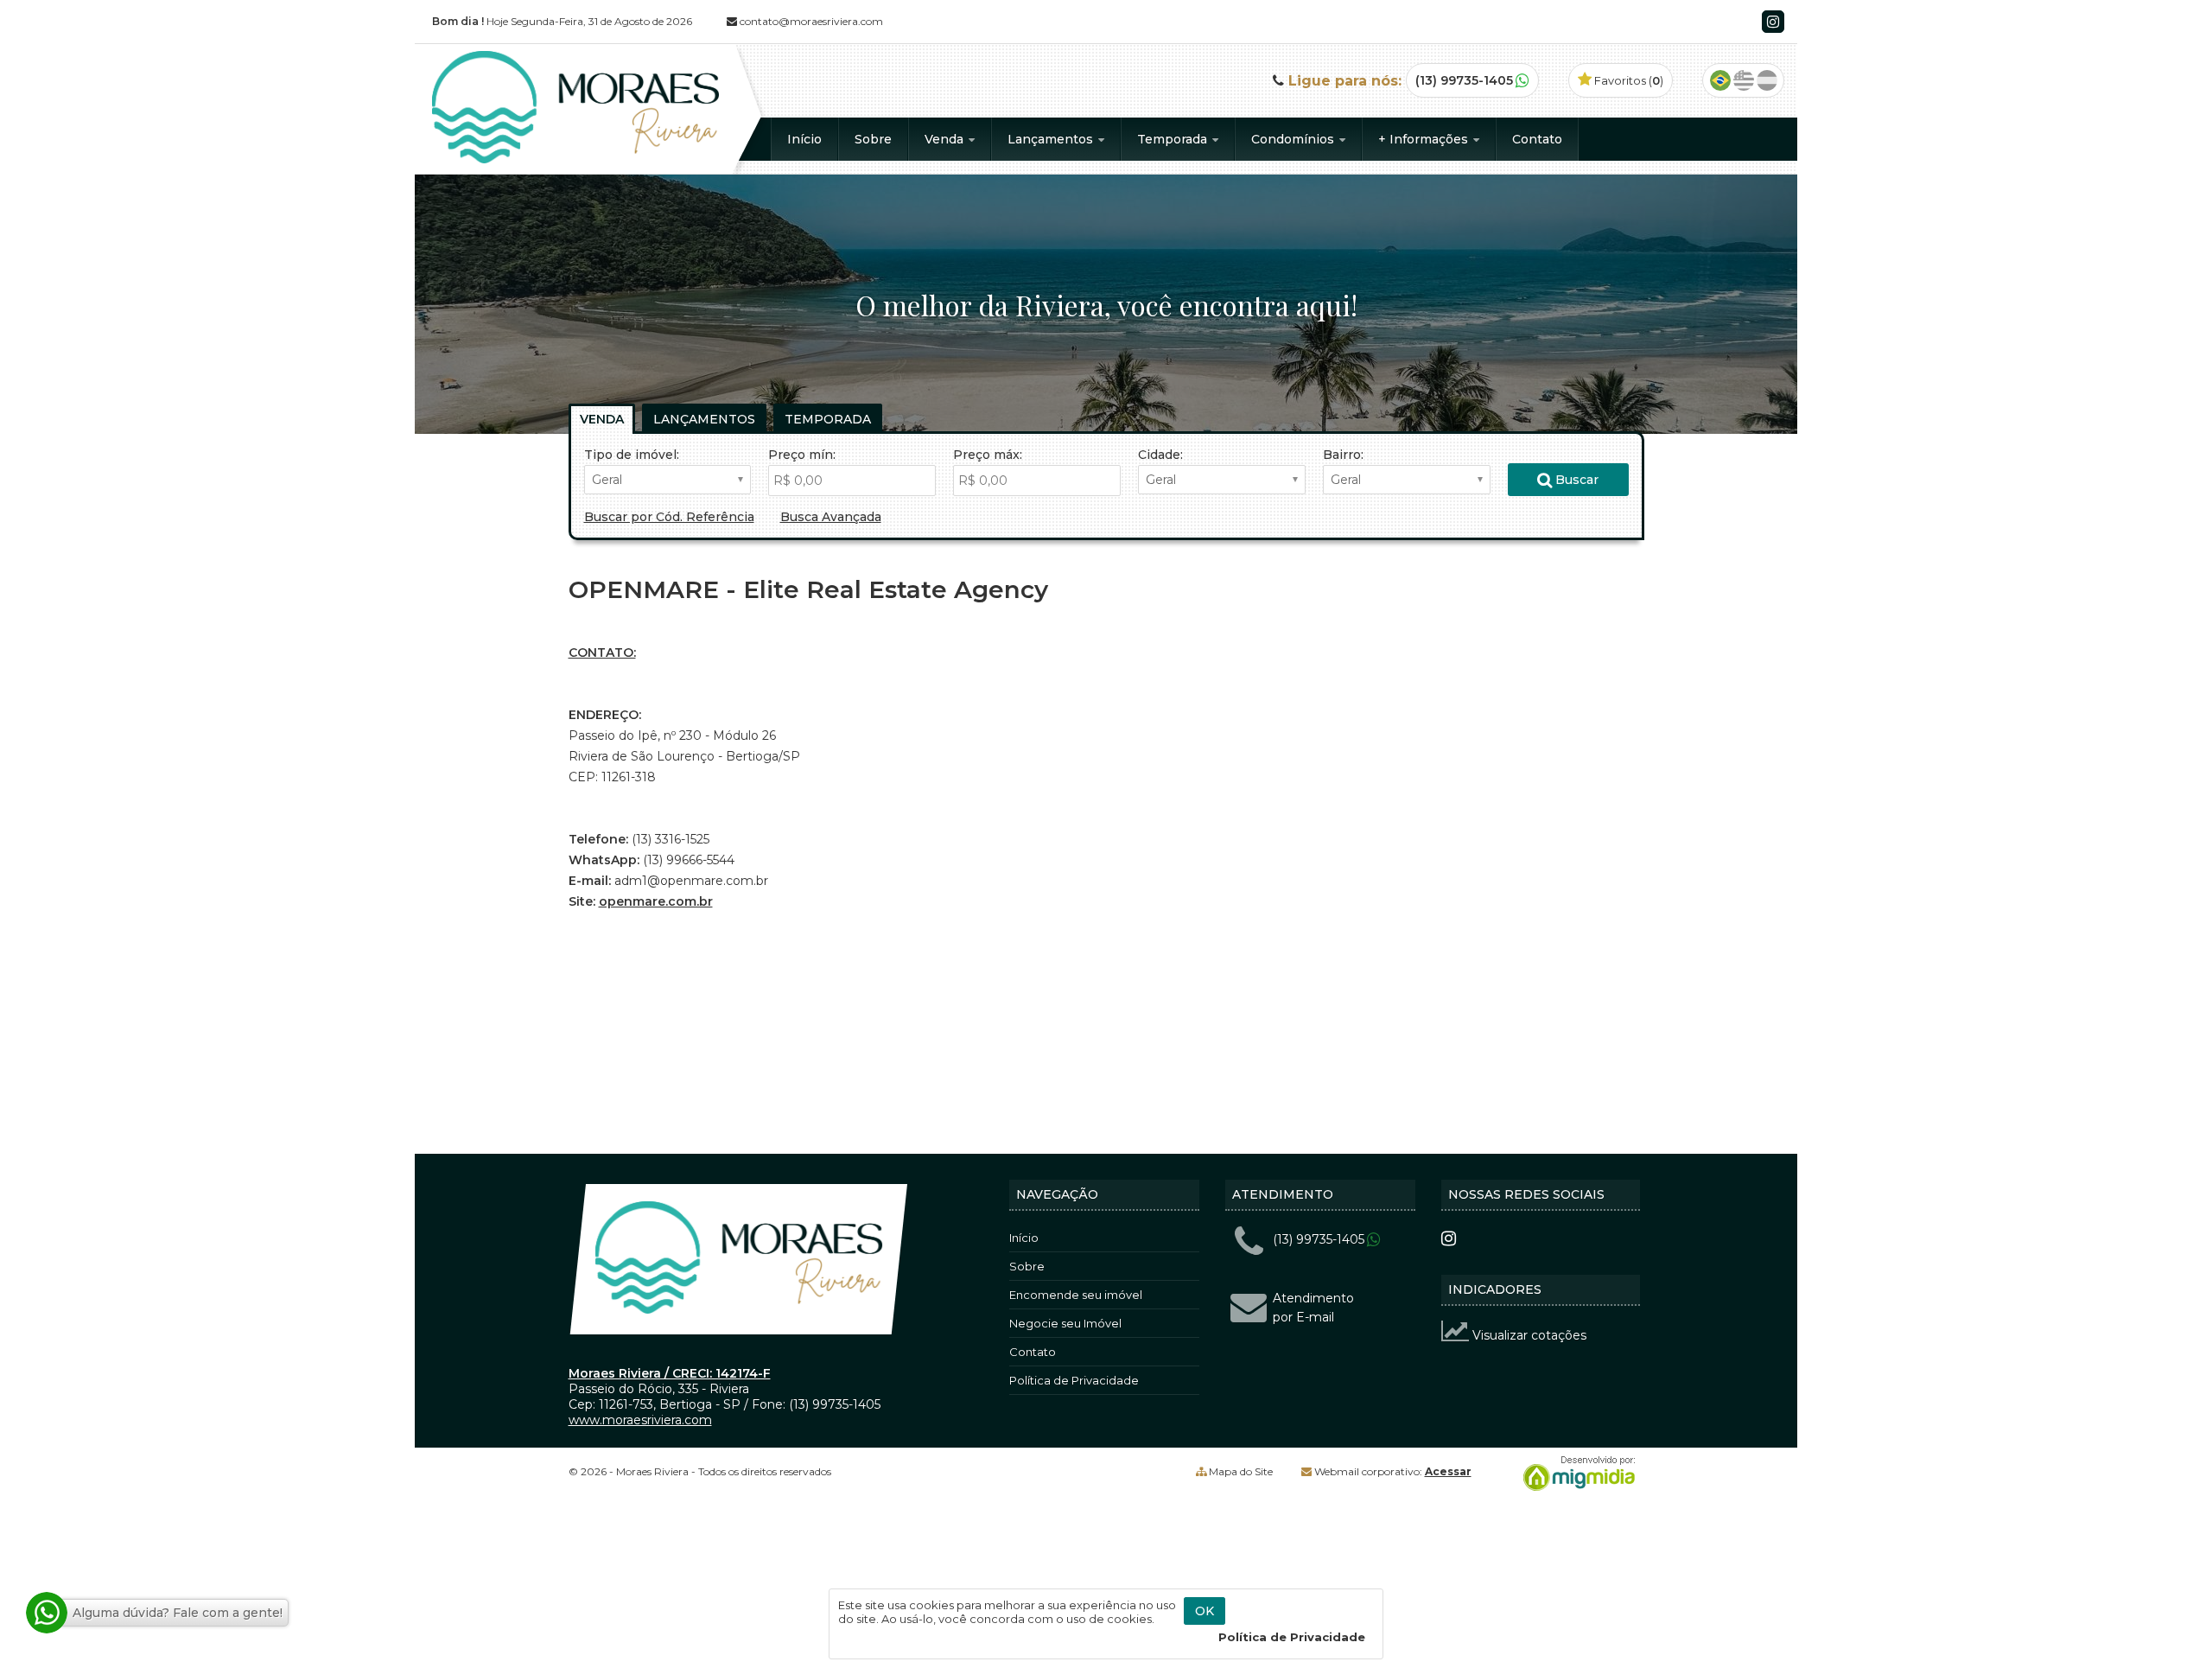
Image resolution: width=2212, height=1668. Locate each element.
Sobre (873, 139)
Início (804, 139)
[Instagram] (1773, 22)
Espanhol (1767, 80)
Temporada (1174, 139)
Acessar (1448, 1471)
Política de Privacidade (1074, 1380)
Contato (1537, 139)
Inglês (1744, 80)
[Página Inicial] (575, 159)
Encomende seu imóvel (1076, 1295)
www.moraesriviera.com (640, 1420)
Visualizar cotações (1528, 1335)
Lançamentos (1052, 139)
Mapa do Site (1241, 1471)
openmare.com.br (656, 901)
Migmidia (1575, 1474)
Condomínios (1294, 139)
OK (1205, 1611)
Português (1720, 80)
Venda (946, 139)
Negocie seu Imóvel (1065, 1323)
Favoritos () (1627, 80)
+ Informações (1425, 139)
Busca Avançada (831, 517)
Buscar (1575, 480)
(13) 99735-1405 (1464, 80)
